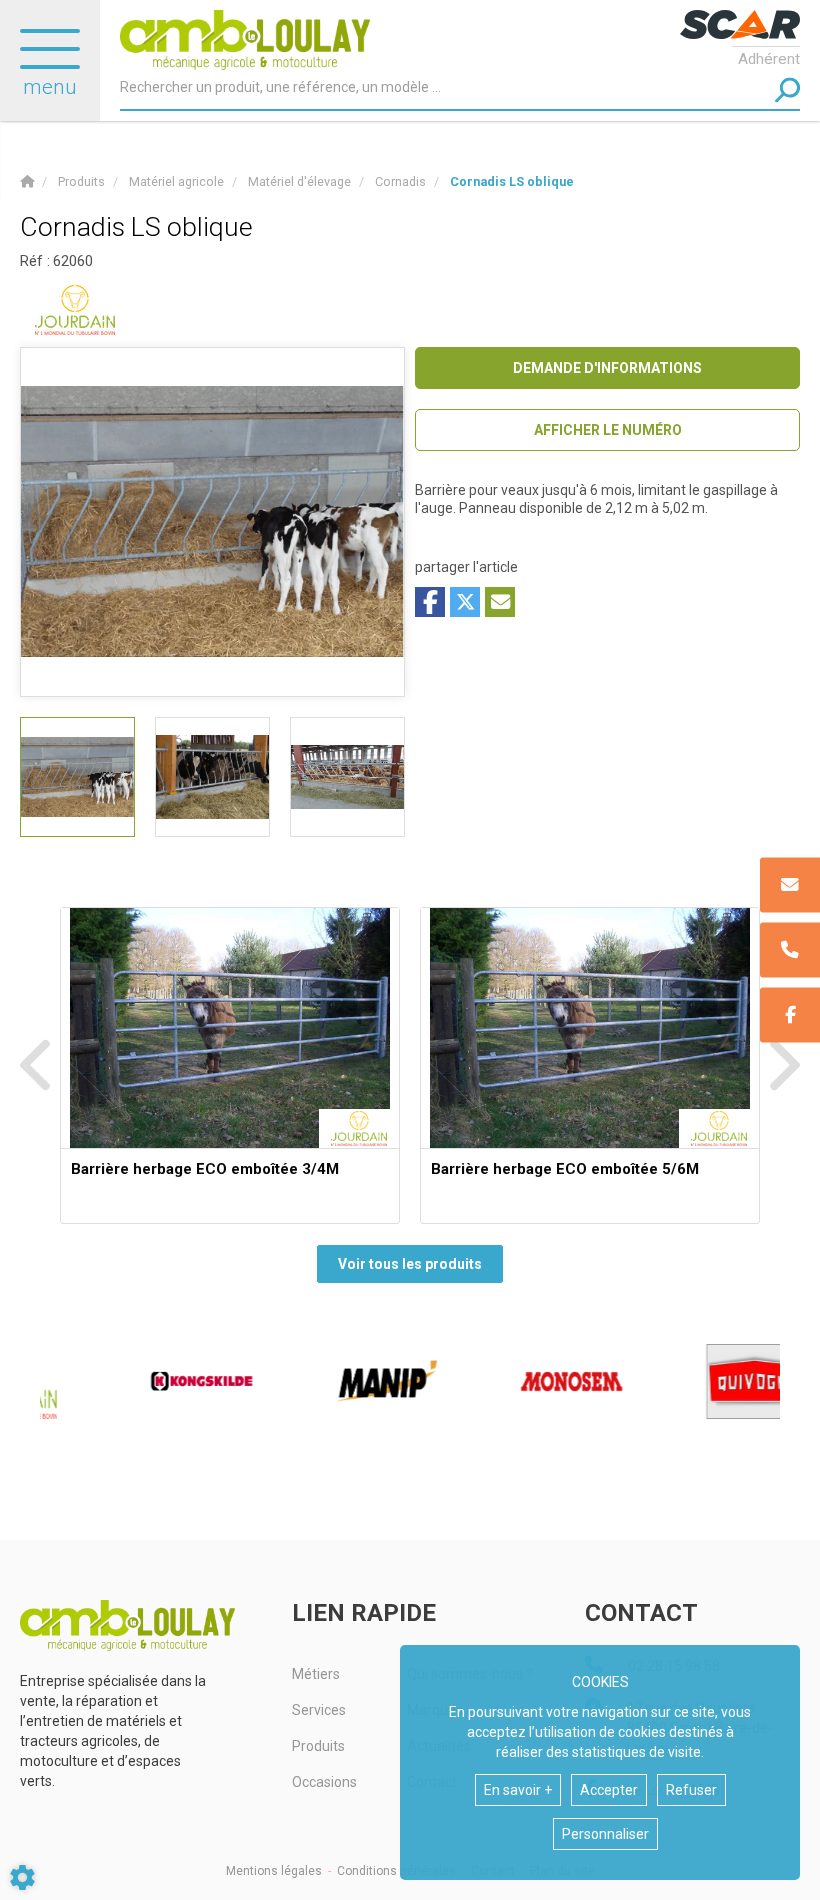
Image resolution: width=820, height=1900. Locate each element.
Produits (318, 1746)
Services (319, 1710)
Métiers (316, 1674)
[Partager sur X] (465, 602)
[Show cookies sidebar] (22, 1877)
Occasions (324, 1782)
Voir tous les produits (410, 1264)
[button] (512, 181)
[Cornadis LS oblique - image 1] (77, 777)
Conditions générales (396, 1871)
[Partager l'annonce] (500, 602)
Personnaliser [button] (605, 1834)
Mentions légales (274, 1871)
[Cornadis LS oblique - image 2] (212, 777)
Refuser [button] (691, 1790)
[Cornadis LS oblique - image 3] (347, 777)
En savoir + (518, 1790)
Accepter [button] (609, 1790)
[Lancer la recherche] (787, 90)
